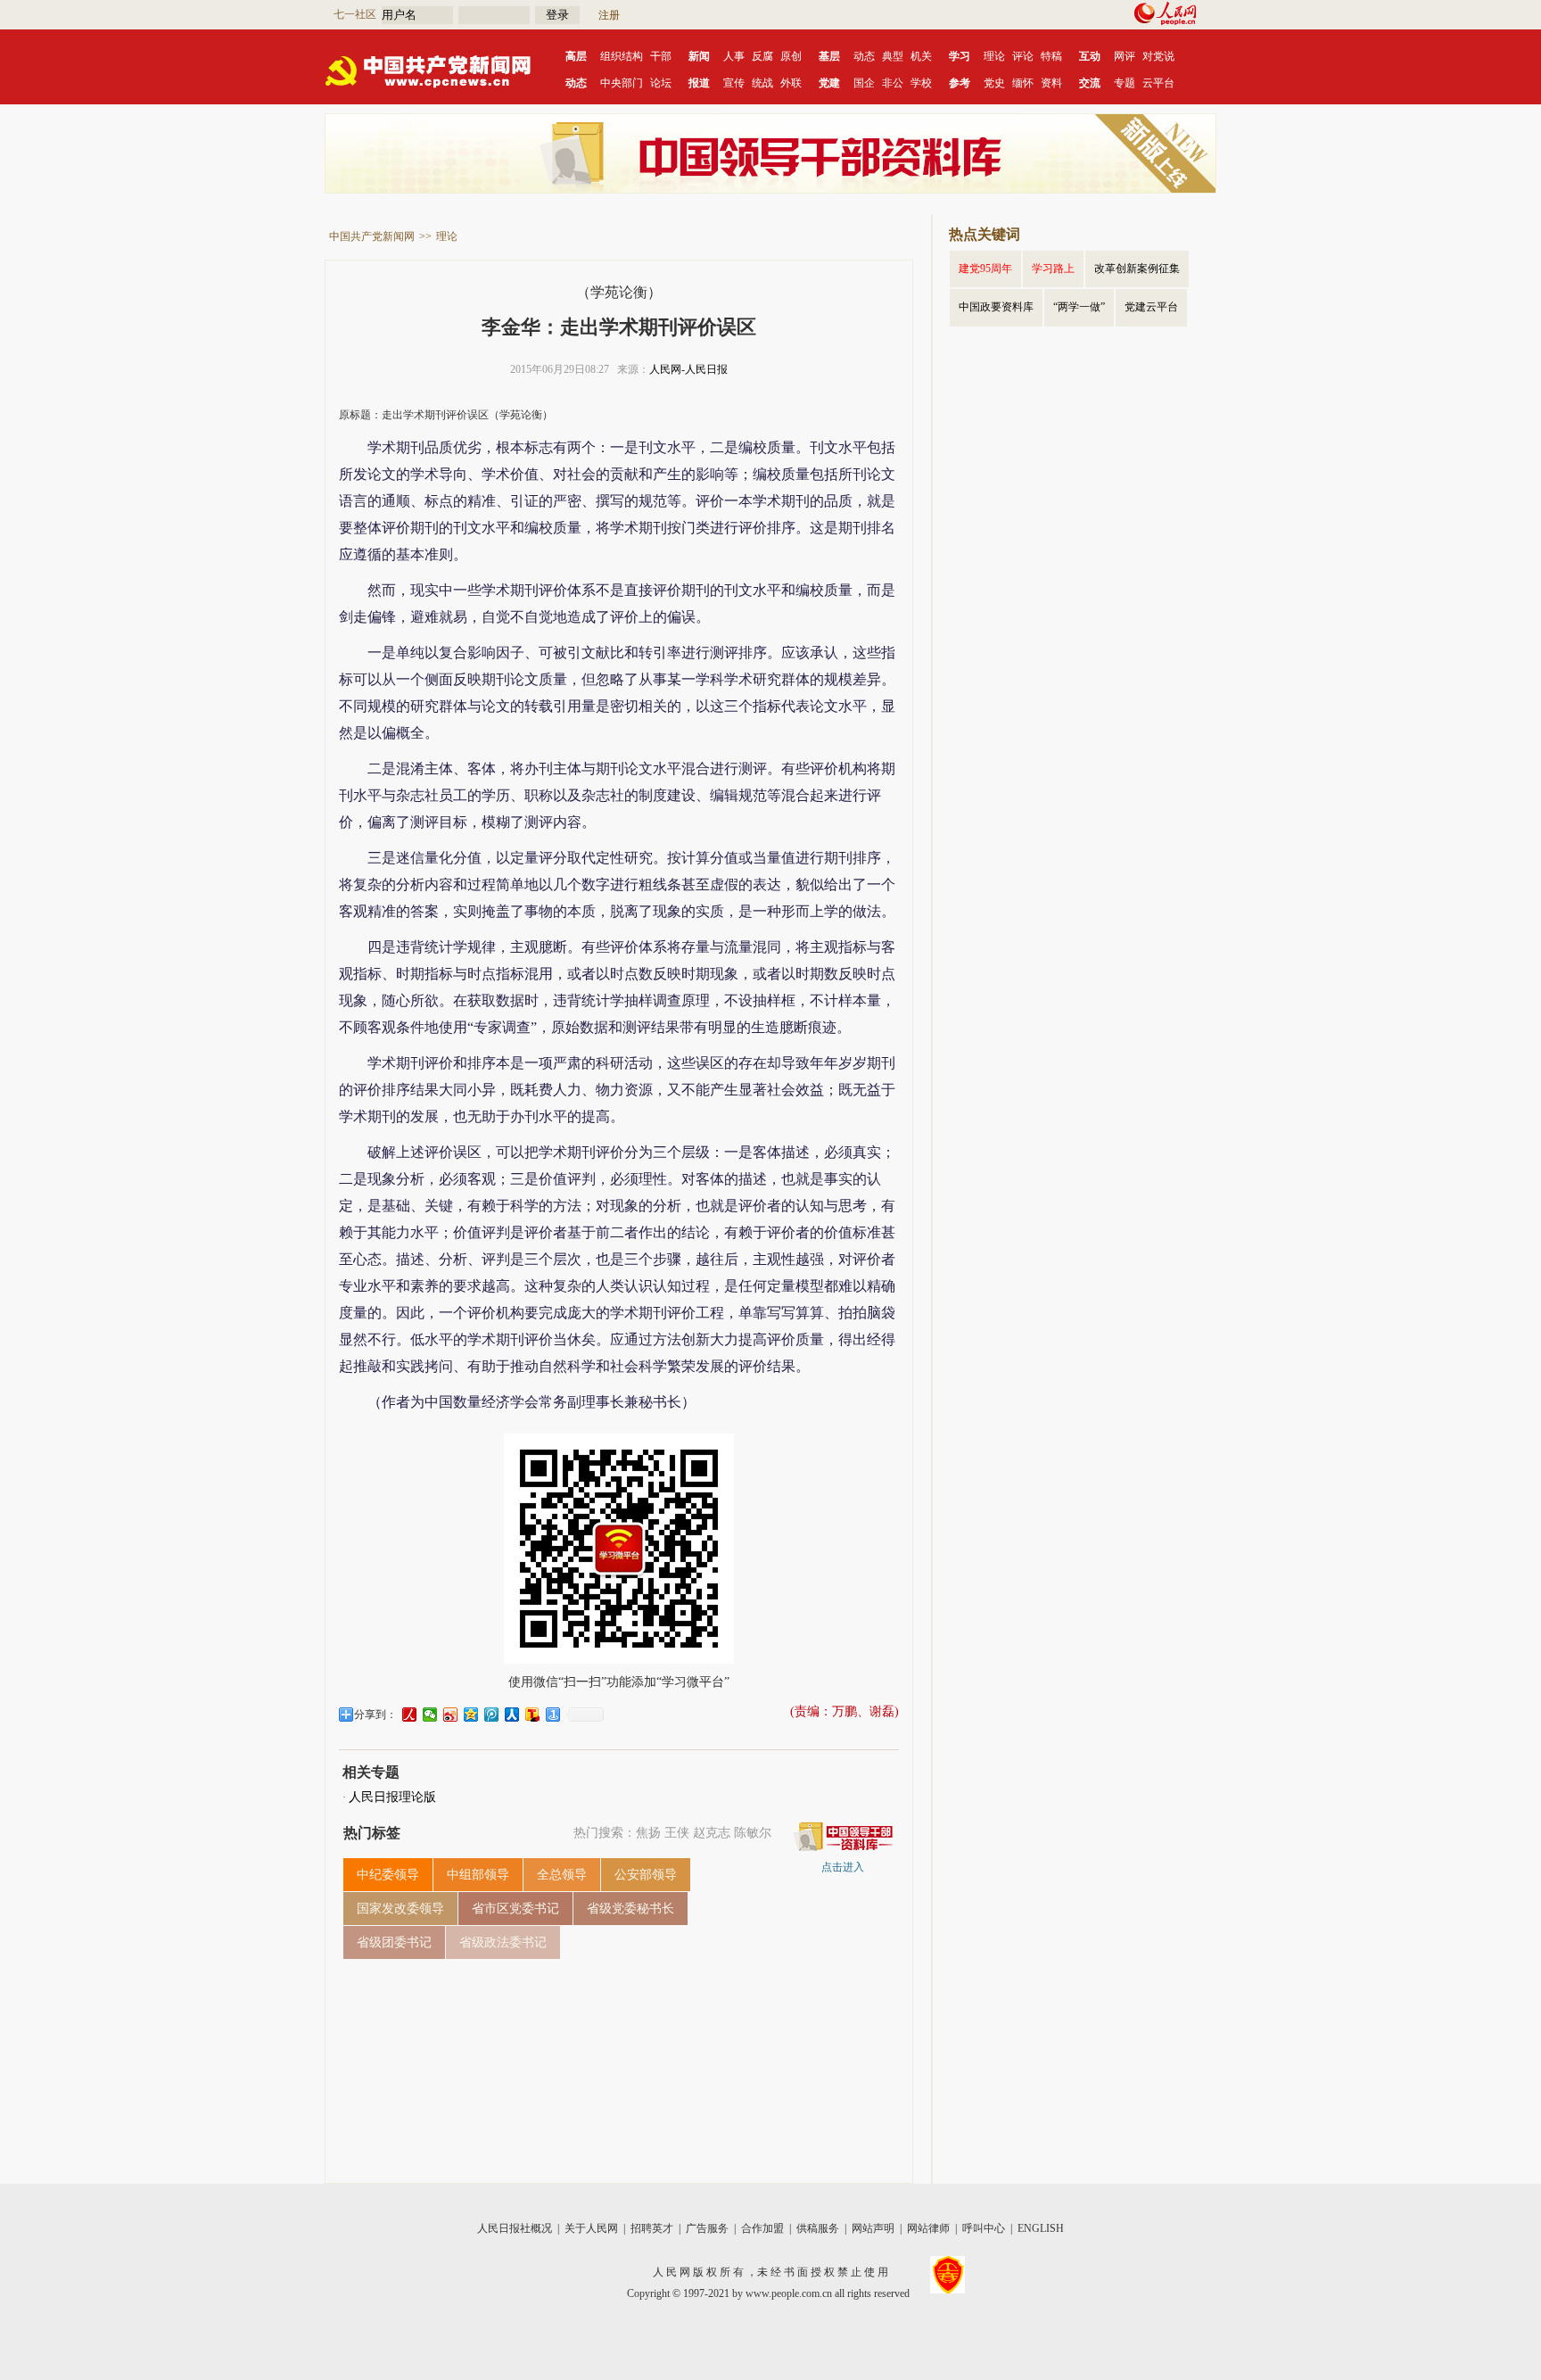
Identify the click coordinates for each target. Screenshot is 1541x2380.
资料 (1051, 83)
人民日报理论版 (392, 1797)
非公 (893, 83)
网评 (1125, 56)
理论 (994, 56)
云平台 (1158, 83)
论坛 (661, 83)
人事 (734, 56)
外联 (791, 83)
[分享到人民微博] (410, 1715)
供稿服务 (818, 2228)
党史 (994, 83)
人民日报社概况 (515, 2228)
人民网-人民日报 (688, 369)
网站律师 (928, 2228)
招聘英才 (652, 2228)
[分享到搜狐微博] (533, 1715)
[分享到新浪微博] (451, 1715)
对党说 (1158, 56)
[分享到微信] (430, 1715)
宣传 (734, 83)
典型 (893, 56)
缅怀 (1023, 83)
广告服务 (707, 2228)
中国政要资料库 (996, 307)
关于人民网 (591, 2228)
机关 (921, 56)
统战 (762, 83)
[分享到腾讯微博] (492, 1715)
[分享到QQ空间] (471, 1715)
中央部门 (622, 83)
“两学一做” (1079, 307)
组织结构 (622, 56)
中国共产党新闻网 (372, 236)
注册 (609, 15)
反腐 (762, 56)
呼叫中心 (984, 2228)
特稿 (1051, 56)
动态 (864, 56)
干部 (661, 56)
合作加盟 (762, 2228)
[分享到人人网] (512, 1715)
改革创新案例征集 (1137, 269)
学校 (921, 83)
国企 (864, 83)
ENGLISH (1041, 2228)
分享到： (375, 1715)
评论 (1023, 56)
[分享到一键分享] (553, 1715)
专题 (1125, 83)
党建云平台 (1151, 307)
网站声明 (873, 2228)
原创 (791, 56)
